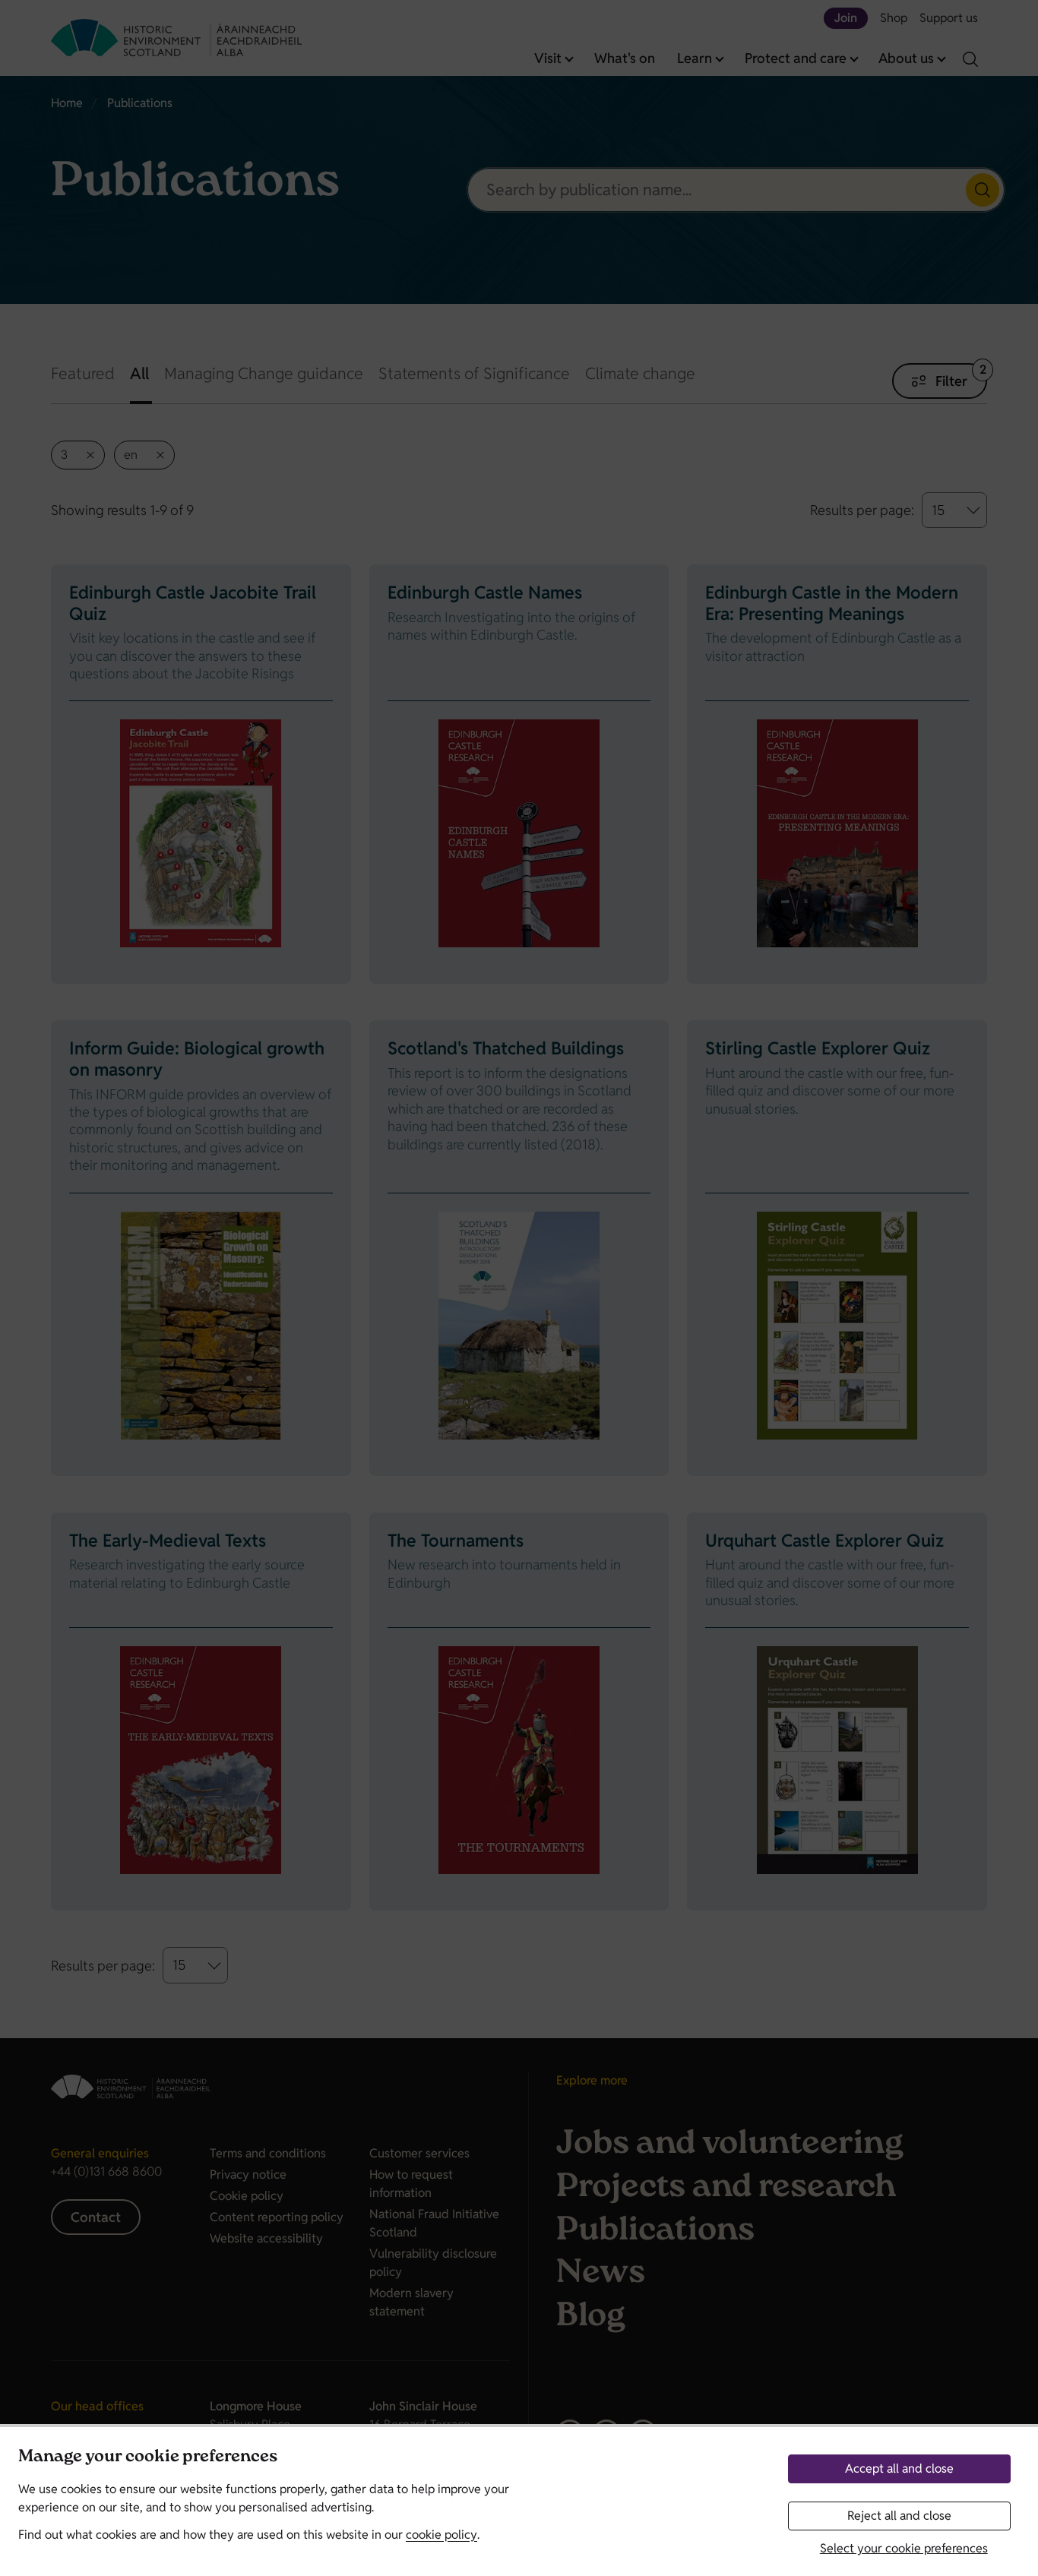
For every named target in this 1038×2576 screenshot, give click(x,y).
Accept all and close (899, 2469)
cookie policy (441, 2535)
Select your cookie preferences (904, 2548)
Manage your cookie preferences (148, 2458)
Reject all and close (899, 2516)
